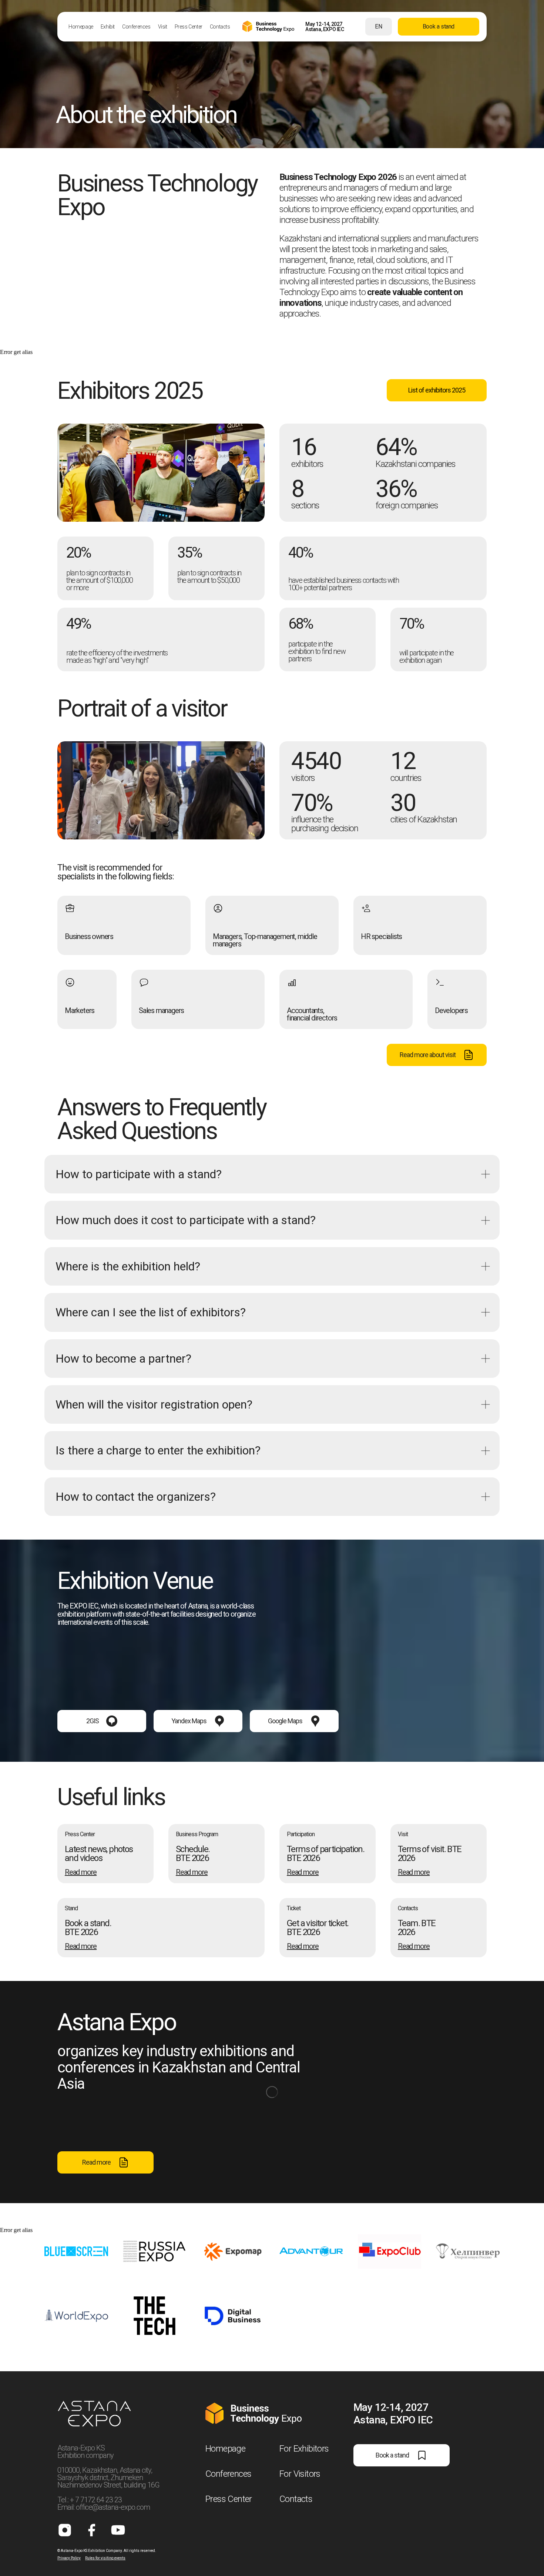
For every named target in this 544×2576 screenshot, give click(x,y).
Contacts (296, 2499)
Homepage (225, 2449)
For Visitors (300, 2474)
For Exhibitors (304, 2449)
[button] (328, 1928)
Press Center (229, 2499)
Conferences (228, 2474)
